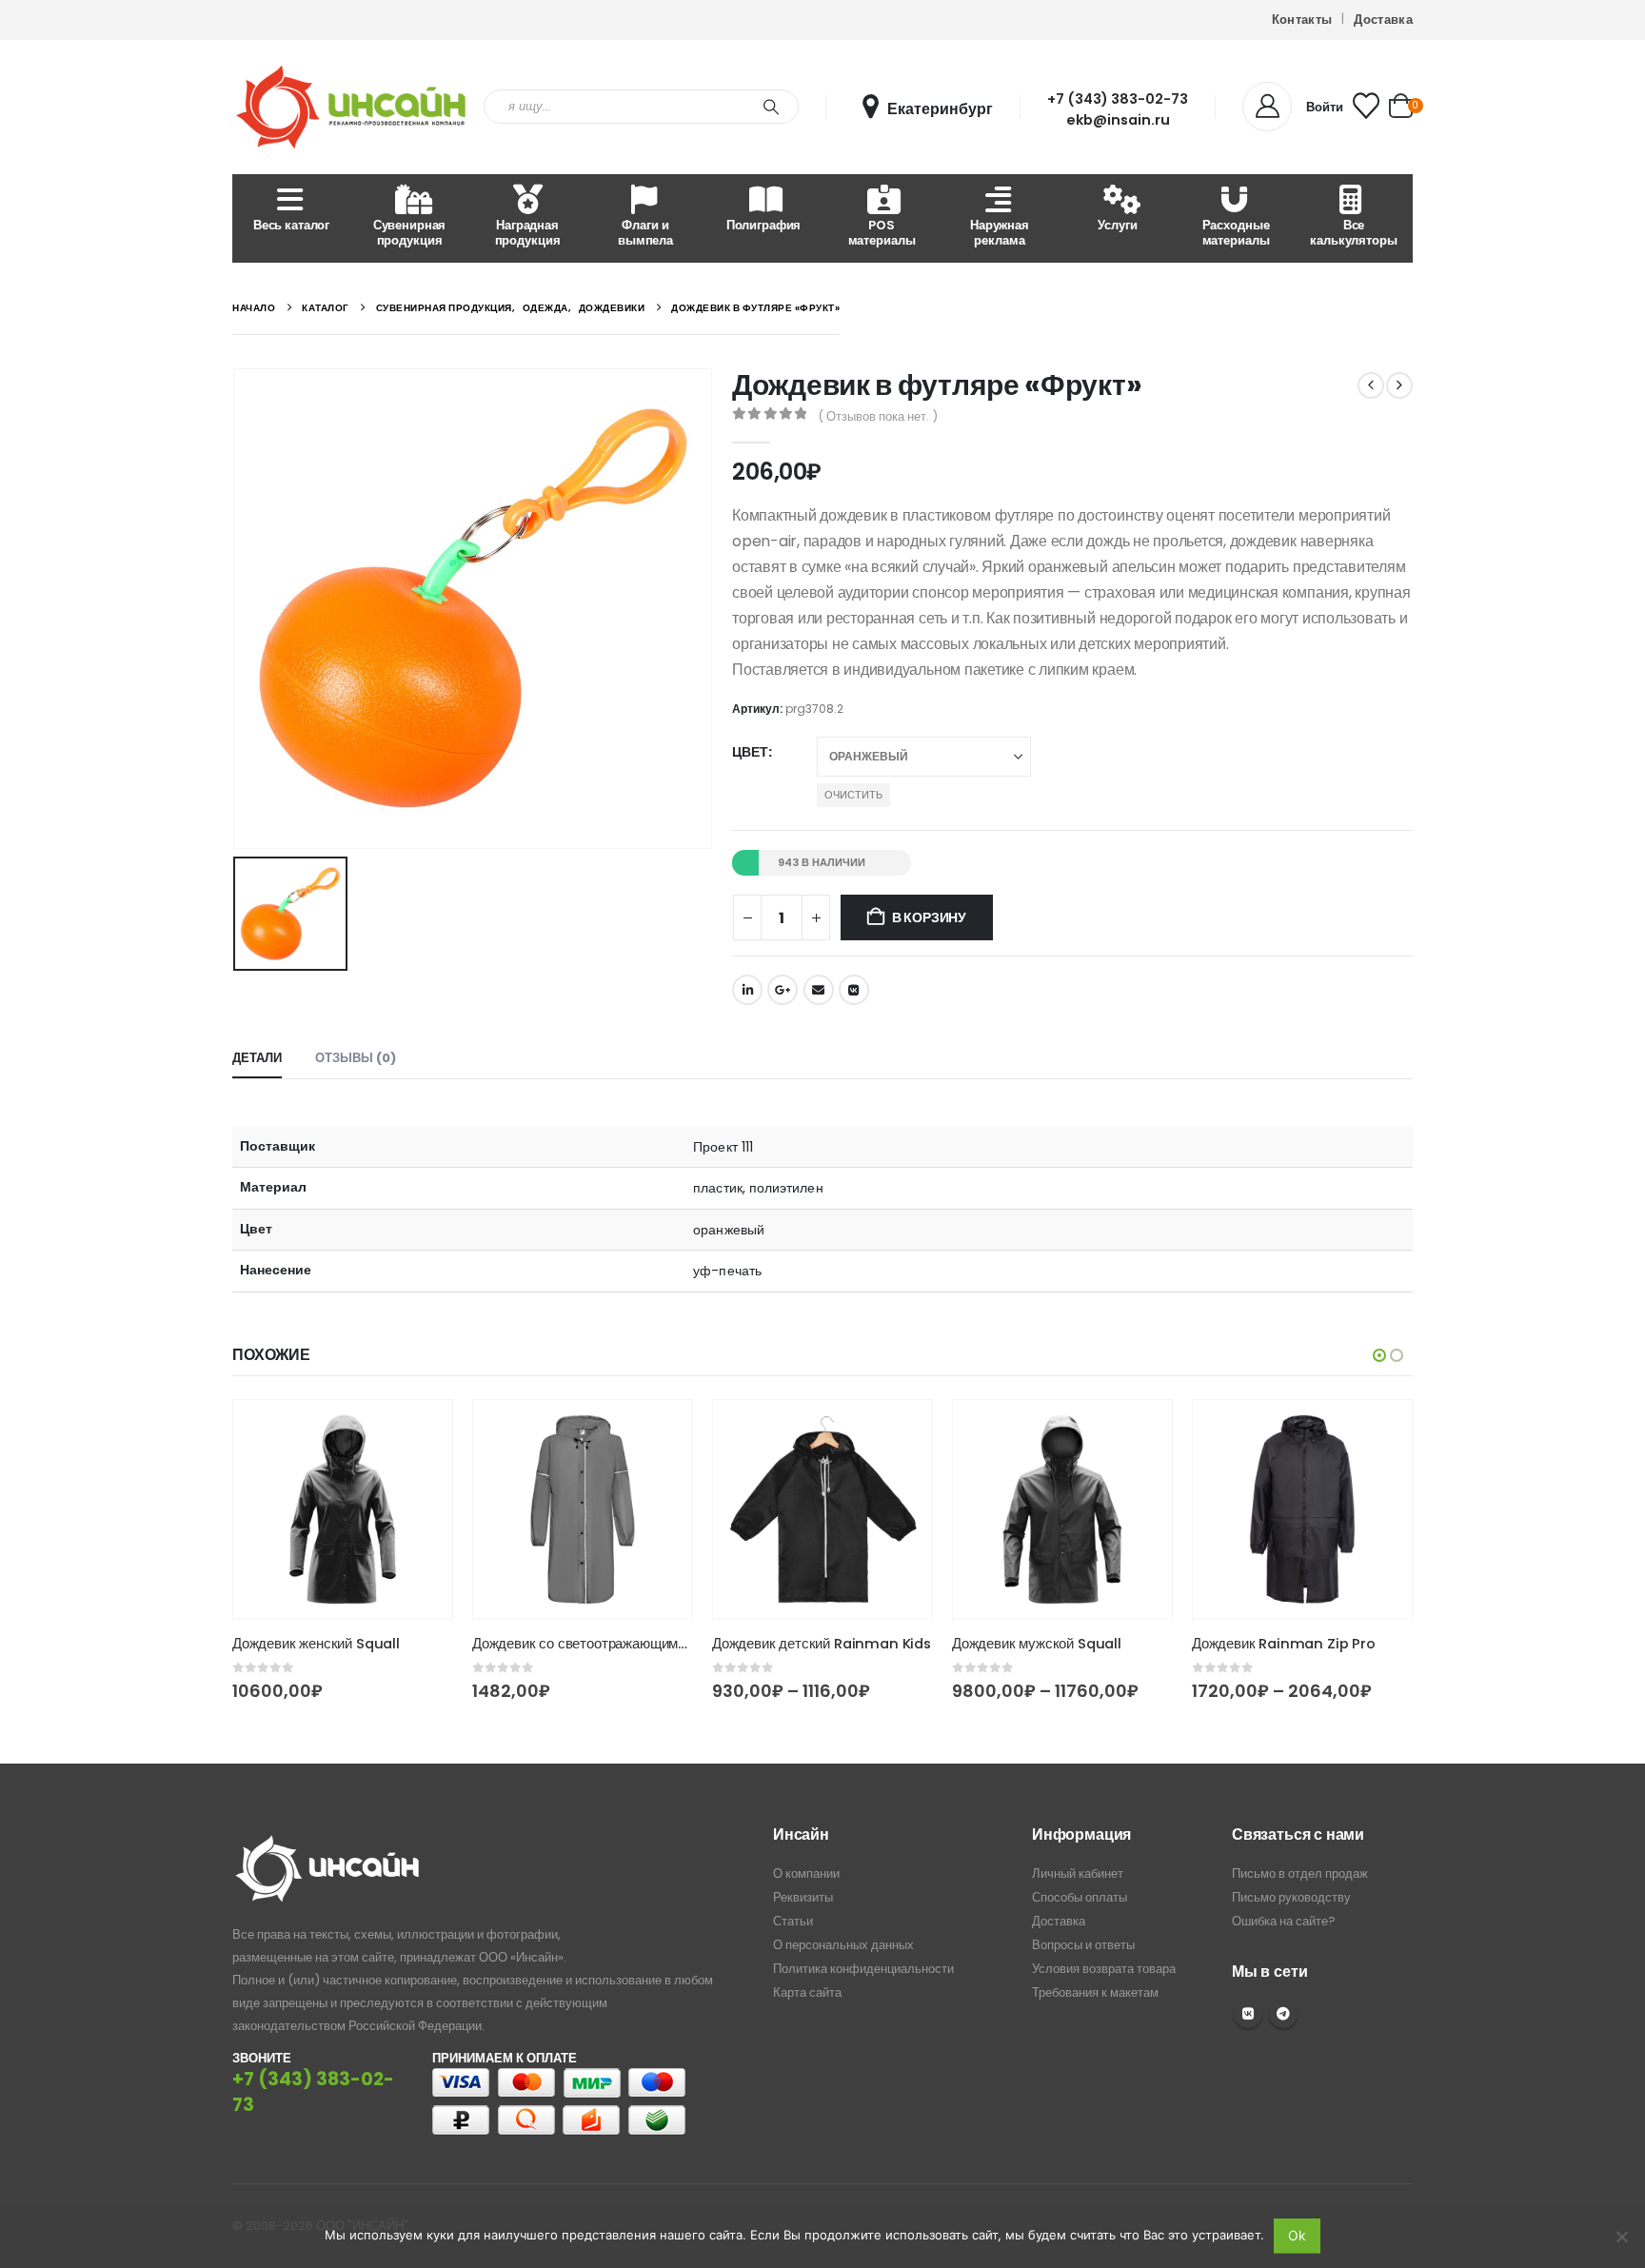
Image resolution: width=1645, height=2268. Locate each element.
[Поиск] (771, 107)
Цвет (750, 752)
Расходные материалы (1236, 233)
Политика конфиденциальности (863, 1969)
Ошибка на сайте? (1284, 1921)
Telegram (1283, 2014)
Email (819, 990)
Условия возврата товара (1104, 1969)
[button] (1379, 1355)
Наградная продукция (528, 233)
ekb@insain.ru (1118, 120)
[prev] (1371, 385)
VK (1248, 2014)
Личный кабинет (1078, 1874)
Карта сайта (807, 1992)
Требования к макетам (1095, 1992)
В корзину (929, 917)
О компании (806, 1874)
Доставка (1383, 20)
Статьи (793, 1921)
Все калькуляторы (1353, 233)
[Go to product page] (343, 1509)
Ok (1297, 2235)
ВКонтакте (854, 990)
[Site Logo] (351, 107)
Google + (783, 990)
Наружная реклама (1000, 233)
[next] (1399, 385)
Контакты (1302, 20)
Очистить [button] (853, 795)
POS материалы (882, 233)
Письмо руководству (1291, 1897)
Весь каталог (291, 225)
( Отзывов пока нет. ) (878, 416)
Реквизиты (803, 1897)
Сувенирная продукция (410, 233)
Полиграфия (764, 225)
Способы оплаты (1080, 1897)
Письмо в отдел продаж (1300, 1874)
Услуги (1117, 225)
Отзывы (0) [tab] (356, 1058)
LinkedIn (747, 990)
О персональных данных (843, 1945)
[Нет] (1621, 2237)
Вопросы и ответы (1083, 1945)
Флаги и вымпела (645, 233)
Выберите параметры (421, 1431)
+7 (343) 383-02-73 (1118, 99)
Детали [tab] (257, 1058)
